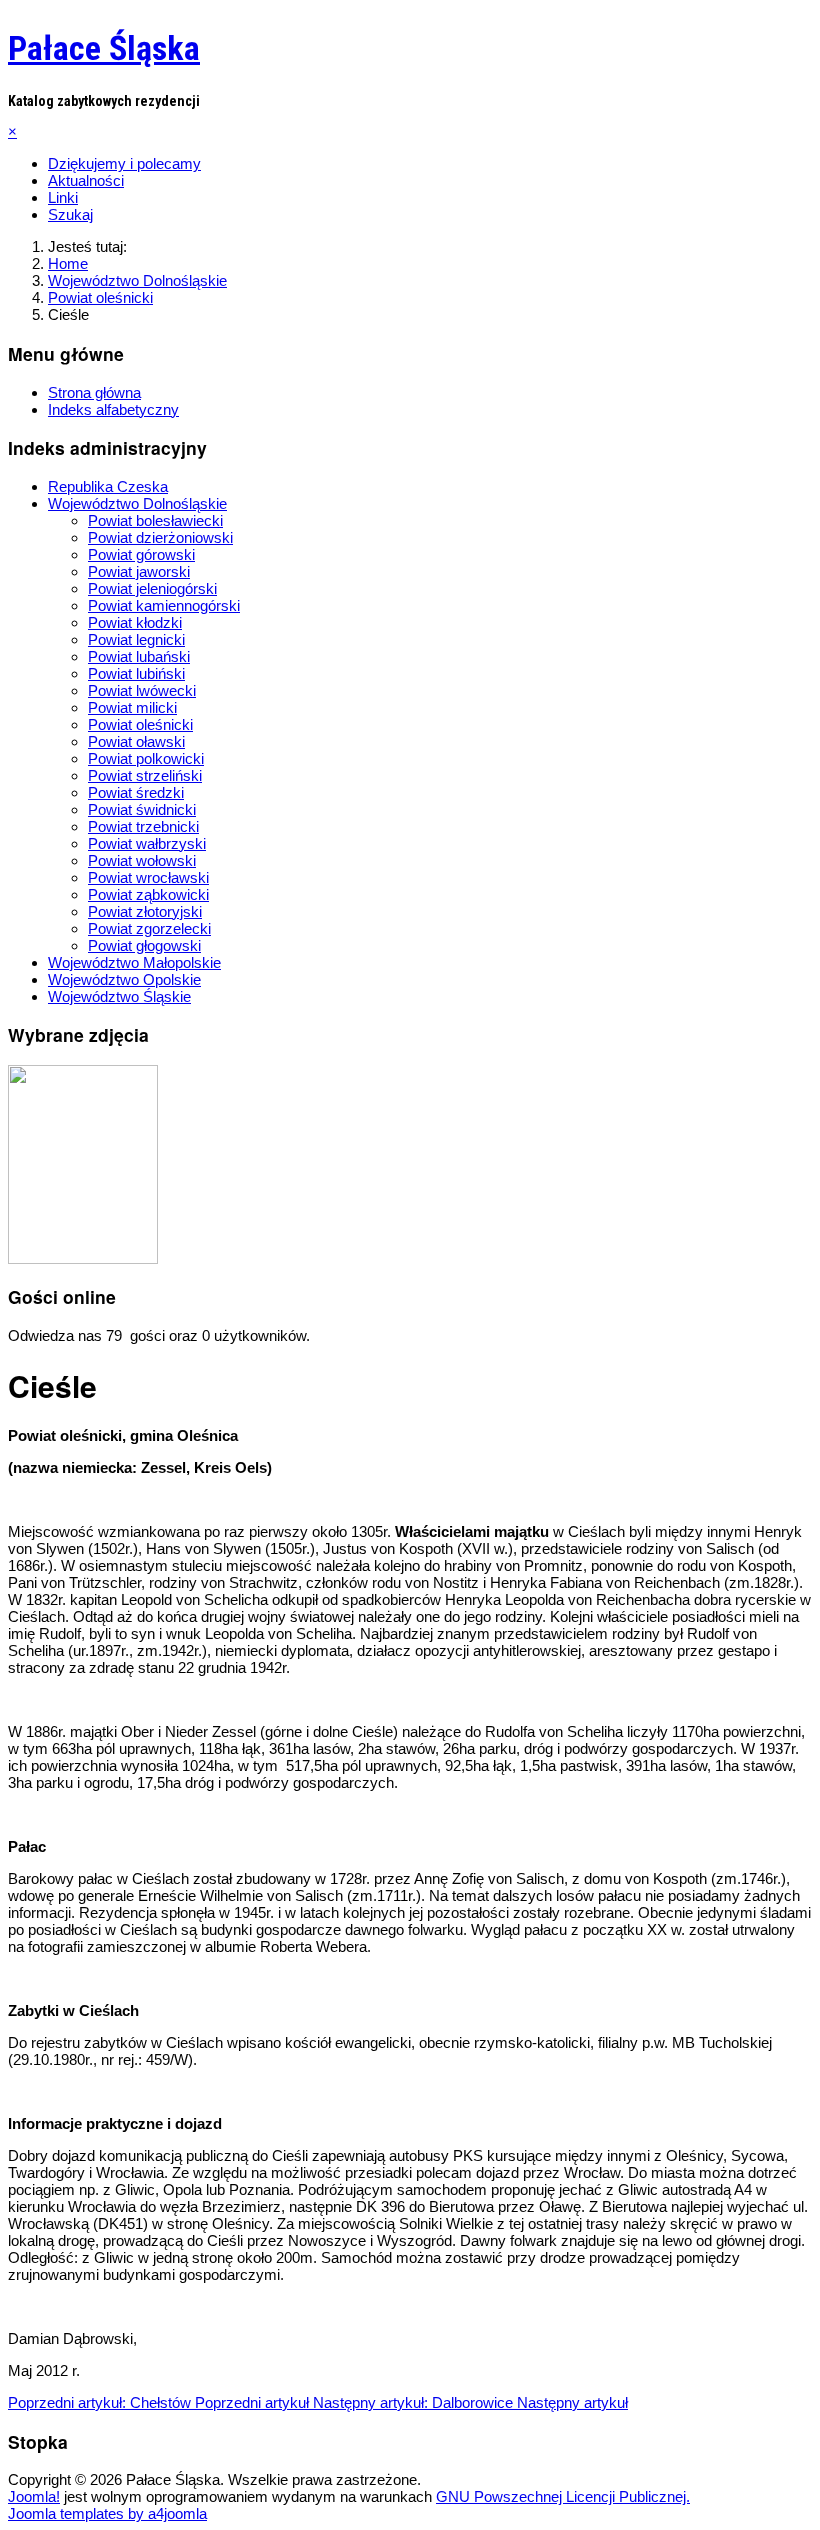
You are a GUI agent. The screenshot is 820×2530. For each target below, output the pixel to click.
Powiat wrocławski (148, 877)
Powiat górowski (141, 554)
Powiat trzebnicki (143, 826)
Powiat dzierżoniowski (160, 537)
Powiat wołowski (142, 860)
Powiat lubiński (136, 673)
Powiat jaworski (139, 571)
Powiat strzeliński (145, 775)
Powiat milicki (132, 707)
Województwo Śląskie (119, 996)
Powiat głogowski (144, 945)
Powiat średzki (136, 792)
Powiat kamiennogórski (164, 605)
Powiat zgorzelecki (149, 928)
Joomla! (34, 2496)
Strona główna (94, 392)
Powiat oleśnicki (140, 724)
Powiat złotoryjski (145, 911)
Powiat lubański (139, 656)
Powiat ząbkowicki (148, 894)
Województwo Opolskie (124, 979)
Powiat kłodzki (135, 622)
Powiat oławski (136, 741)
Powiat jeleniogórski (152, 588)
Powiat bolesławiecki (155, 520)
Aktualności (86, 180)
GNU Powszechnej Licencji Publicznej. (563, 2496)
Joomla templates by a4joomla (107, 2513)
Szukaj (70, 214)
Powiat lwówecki (142, 690)
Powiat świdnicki (142, 809)
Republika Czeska (108, 486)
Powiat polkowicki (146, 758)
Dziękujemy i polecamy (124, 163)
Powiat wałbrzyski (147, 843)
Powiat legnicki (136, 639)
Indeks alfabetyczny (113, 409)
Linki (63, 197)
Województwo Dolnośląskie (137, 503)
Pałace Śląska (104, 48)
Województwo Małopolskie (134, 962)
